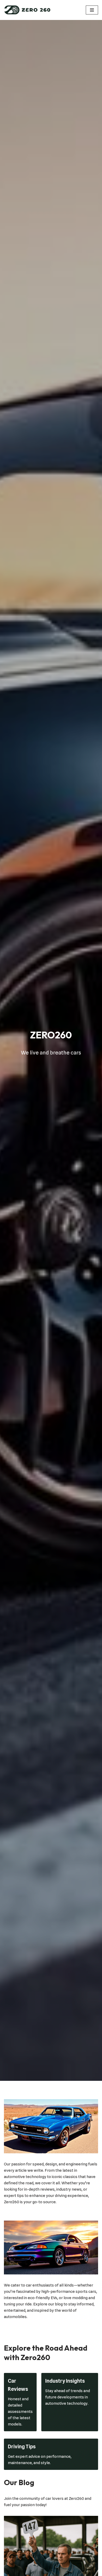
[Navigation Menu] (92, 10)
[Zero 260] (27, 10)
